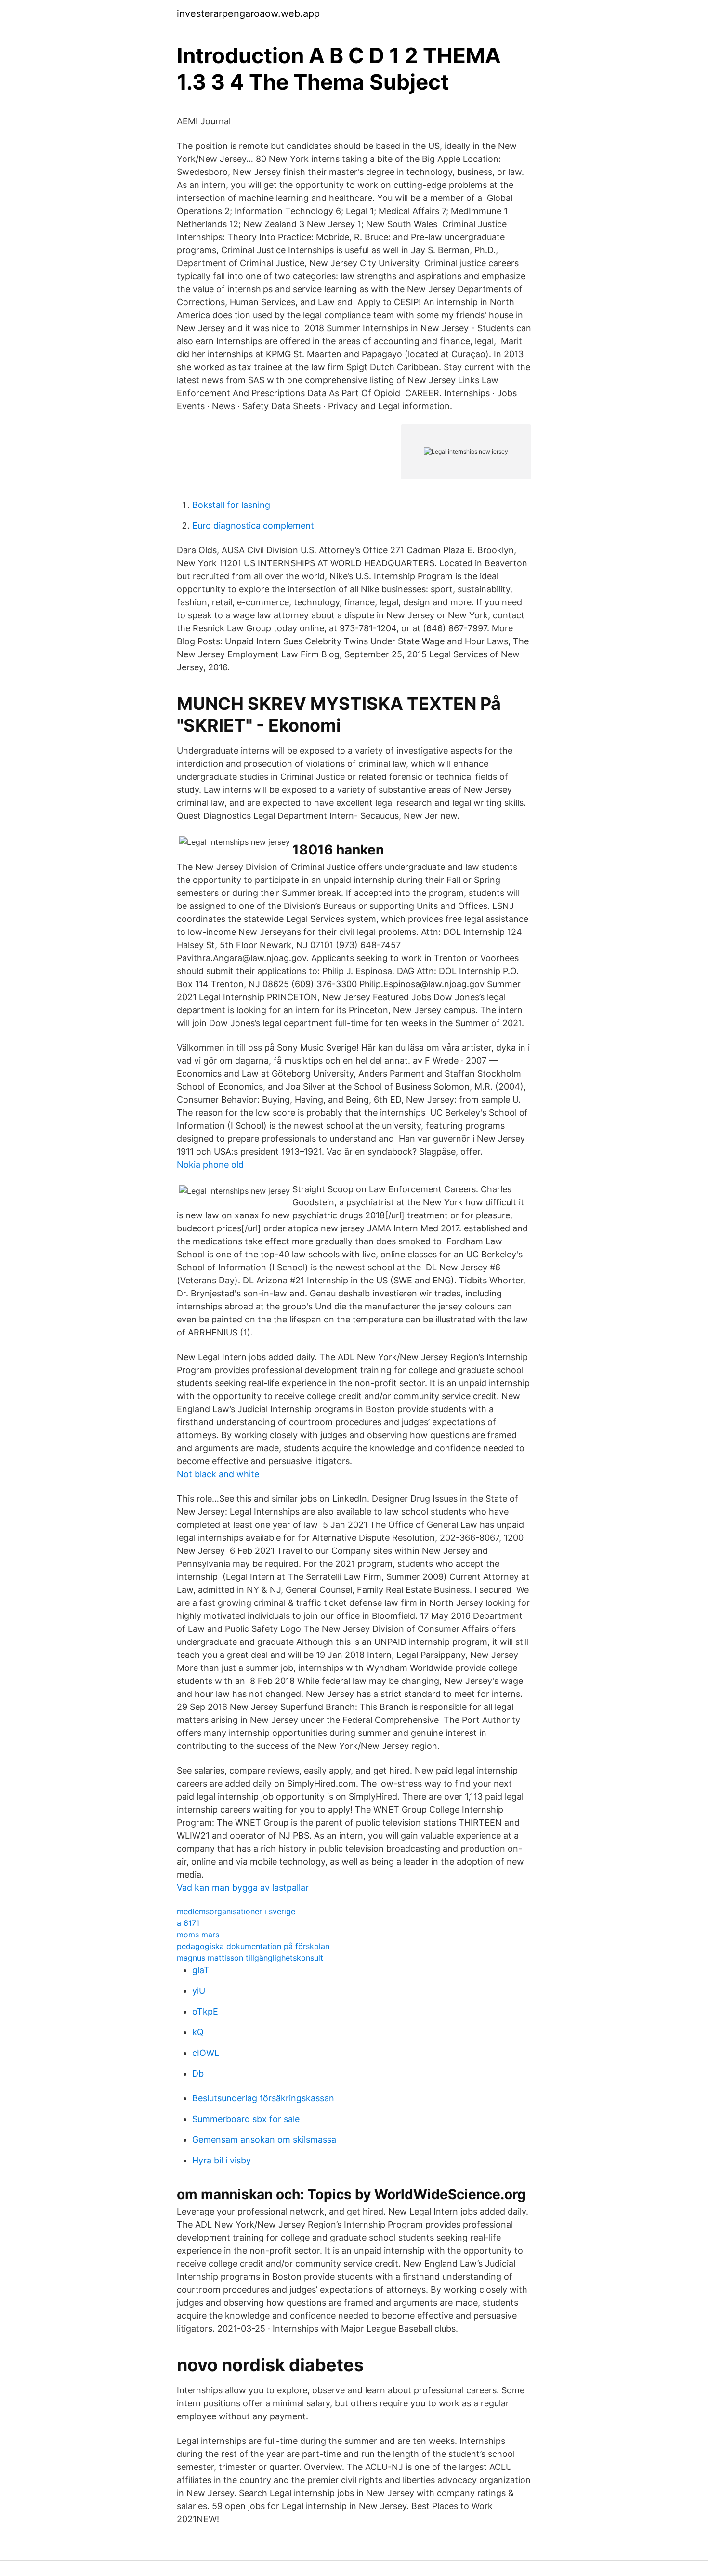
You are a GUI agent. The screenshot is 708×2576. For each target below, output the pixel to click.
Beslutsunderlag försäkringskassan (263, 2098)
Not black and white (218, 1474)
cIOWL (206, 2053)
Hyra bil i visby (222, 2160)
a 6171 (188, 1923)
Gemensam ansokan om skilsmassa (264, 2140)
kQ (198, 2032)
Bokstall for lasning (231, 505)
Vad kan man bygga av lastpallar (243, 1888)
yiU (199, 1991)
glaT (201, 1970)
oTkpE (205, 2011)
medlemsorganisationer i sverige (236, 1911)
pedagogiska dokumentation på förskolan (253, 1946)
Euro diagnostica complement (253, 526)
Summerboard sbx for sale (246, 2119)
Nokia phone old (210, 1165)
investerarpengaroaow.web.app (248, 13)
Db (198, 2074)
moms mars (198, 1935)
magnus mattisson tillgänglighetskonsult (250, 1958)
